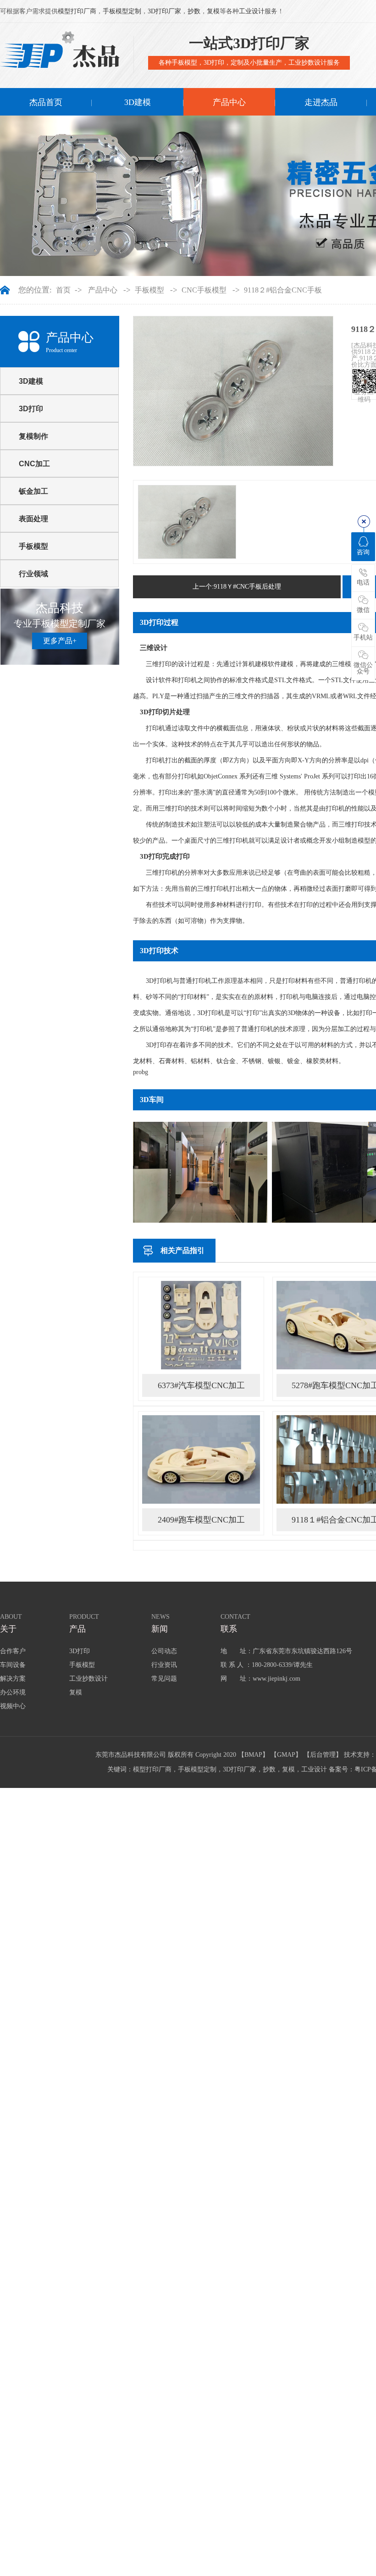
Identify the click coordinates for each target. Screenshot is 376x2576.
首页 (63, 290)
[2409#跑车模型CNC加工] (201, 1459)
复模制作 (33, 436)
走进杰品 (321, 102)
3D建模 (138, 102)
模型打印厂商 (77, 11)
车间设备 (13, 1665)
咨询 (363, 552)
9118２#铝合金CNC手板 (283, 290)
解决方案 (13, 1679)
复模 (213, 11)
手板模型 (149, 290)
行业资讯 (164, 1665)
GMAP (286, 1755)
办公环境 (13, 1692)
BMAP (253, 1755)
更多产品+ (60, 641)
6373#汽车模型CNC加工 (201, 1385)
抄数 (194, 11)
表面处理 (33, 519)
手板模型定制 (122, 11)
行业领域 (33, 574)
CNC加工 (34, 464)
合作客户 (13, 1651)
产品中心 (229, 102)
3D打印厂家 (164, 11)
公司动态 (164, 1651)
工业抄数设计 (88, 1679)
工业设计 (252, 11)
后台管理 (323, 1755)
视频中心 (13, 1706)
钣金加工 (33, 491)
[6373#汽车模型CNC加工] (201, 1325)
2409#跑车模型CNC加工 (201, 1520)
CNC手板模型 (204, 290)
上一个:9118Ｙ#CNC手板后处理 (237, 587)
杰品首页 (46, 102)
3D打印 (31, 409)
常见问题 (164, 1679)
